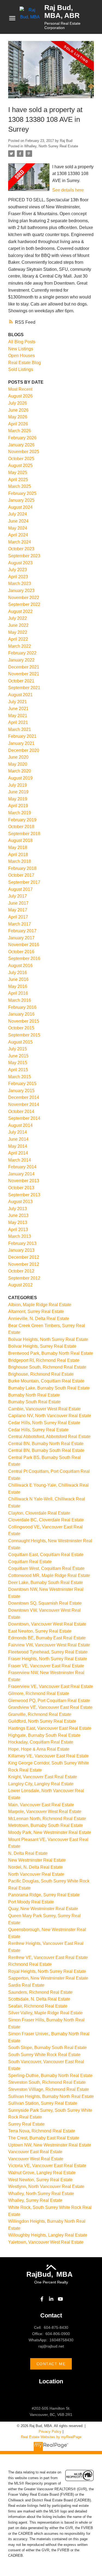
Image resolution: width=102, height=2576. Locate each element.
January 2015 (21, 1091)
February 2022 (22, 653)
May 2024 (18, 528)
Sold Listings (21, 369)
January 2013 (21, 1250)
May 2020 (18, 764)
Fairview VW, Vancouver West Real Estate (49, 1645)
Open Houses (21, 356)
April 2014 (18, 1153)
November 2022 (24, 598)
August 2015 (20, 1042)
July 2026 (18, 403)
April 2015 (18, 1070)
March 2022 (20, 646)
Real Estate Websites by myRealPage (51, 2437)
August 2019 (20, 778)
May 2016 (18, 986)
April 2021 (18, 722)
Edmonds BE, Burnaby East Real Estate (47, 1638)
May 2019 (18, 799)
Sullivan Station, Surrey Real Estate (43, 2103)
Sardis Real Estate (26, 1985)
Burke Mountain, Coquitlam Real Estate (46, 1381)
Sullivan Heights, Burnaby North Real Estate (51, 2096)
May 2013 (18, 1222)
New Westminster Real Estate (37, 1860)
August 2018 (20, 840)
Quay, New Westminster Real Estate (43, 1909)
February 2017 (22, 931)
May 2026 (18, 417)
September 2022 (24, 604)
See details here (68, 190)
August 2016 (20, 966)
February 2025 (22, 493)
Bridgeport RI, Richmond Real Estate (44, 1360)
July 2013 (18, 1209)
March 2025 (20, 486)
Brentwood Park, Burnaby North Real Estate (51, 1353)
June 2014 (18, 1139)
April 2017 (18, 917)
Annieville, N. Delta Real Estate (39, 1319)
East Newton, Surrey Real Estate (40, 1631)
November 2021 (24, 674)
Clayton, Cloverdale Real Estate (39, 1513)
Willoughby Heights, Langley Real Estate (48, 2235)
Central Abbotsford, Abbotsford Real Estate (49, 1437)
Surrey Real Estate (26, 2124)
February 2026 (22, 438)
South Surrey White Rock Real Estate (44, 2055)
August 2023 (20, 563)
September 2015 (24, 1035)
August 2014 (20, 1125)
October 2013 (21, 1188)
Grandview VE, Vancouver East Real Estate (50, 1707)
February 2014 (22, 1167)
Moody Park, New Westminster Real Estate (50, 1832)
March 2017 (20, 924)
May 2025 (18, 473)
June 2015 (18, 1056)
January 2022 (21, 660)
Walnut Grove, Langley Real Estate (42, 2173)
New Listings (21, 349)
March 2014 (20, 1160)
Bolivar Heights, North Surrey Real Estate (48, 1339)
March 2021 (20, 729)
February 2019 (22, 820)
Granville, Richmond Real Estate (40, 1714)
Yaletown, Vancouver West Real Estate (46, 2242)
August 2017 (20, 889)
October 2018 (21, 827)
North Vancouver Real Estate (36, 1874)
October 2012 (21, 1271)
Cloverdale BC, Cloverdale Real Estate (46, 1520)
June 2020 (18, 757)
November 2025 (24, 452)
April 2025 (18, 480)
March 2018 (20, 861)
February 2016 (22, 1007)
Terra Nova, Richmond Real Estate (42, 2131)
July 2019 (18, 785)
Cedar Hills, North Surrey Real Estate (44, 1423)
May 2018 (18, 847)
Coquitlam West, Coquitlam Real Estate (46, 1568)
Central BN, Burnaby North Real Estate (46, 1444)
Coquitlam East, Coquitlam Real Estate (46, 1555)
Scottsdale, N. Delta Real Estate (39, 1999)
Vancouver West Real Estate (36, 2159)
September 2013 (24, 1195)
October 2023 (21, 549)
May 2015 (18, 1063)
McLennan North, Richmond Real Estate (47, 1819)
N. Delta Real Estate (28, 1853)
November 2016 (24, 945)
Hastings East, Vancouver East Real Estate (50, 1728)
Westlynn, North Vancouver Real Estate (46, 2187)
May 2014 (18, 1146)
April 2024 (18, 535)
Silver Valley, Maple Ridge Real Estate (45, 2013)
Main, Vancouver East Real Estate (41, 1805)
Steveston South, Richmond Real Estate (47, 2082)
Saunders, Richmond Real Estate (40, 1992)
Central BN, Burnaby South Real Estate (46, 1450)
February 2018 (22, 868)
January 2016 (21, 1014)
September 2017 (24, 882)
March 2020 (20, 771)
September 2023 (24, 556)
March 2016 (20, 1000)
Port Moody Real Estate (31, 1902)
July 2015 (18, 1049)
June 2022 (18, 625)
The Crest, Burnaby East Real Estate (44, 2138)
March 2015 (20, 1077)
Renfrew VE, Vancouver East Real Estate (48, 1958)
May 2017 (18, 910)
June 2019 (18, 792)
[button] (42, 2299)
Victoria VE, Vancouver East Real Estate (47, 2166)
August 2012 (20, 1285)
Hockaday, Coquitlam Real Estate (41, 1742)
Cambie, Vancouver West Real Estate (44, 1409)
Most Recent (20, 389)
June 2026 (18, 410)
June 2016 (18, 979)
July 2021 (18, 702)
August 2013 (20, 1202)
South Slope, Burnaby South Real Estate (47, 2048)
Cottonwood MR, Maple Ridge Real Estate (49, 1575)
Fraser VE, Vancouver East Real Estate (46, 1666)
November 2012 (24, 1264)
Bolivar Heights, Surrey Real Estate (42, 1346)
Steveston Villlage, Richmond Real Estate (49, 2089)
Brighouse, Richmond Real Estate (41, 1374)
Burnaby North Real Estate (34, 1395)
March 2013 (20, 1236)
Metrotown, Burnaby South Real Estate (46, 1825)
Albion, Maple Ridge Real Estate (40, 1305)
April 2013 (18, 1230)
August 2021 (20, 695)
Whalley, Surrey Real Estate (35, 2200)
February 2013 (22, 1243)
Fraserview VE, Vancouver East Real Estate (51, 1686)
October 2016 (21, 952)
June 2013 (18, 1215)
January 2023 (21, 591)
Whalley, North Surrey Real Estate (51, 146)
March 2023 (20, 583)
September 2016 (24, 958)
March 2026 (20, 431)
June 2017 (18, 903)
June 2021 (18, 709)
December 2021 (24, 667)
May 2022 (18, 632)
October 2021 (21, 681)
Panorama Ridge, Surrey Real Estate (44, 1895)
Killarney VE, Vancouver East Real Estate (48, 1756)
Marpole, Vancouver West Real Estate (45, 1812)
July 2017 (18, 896)
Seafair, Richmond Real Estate (38, 2006)
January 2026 (21, 445)
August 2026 (20, 396)
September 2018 (24, 834)
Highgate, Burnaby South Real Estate (44, 1735)
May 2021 (18, 716)
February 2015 (22, 1084)
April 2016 (18, 993)
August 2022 (20, 611)
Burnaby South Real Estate (34, 1402)
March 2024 (20, 542)
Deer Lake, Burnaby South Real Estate (46, 1583)
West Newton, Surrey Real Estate (40, 2180)
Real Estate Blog (24, 363)
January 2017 (21, 938)
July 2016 (18, 973)
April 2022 (18, 639)
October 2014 (21, 1112)
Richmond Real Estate (30, 1964)
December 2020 (24, 750)
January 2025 (21, 500)
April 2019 (18, 806)
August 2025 (20, 465)
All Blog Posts (22, 342)
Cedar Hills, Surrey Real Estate (38, 1430)
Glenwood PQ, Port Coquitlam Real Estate (49, 1701)
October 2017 (21, 875)
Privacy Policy (50, 2432)
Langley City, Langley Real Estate (41, 1784)
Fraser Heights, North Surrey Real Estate (48, 1659)
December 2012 (24, 1257)
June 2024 (18, 521)
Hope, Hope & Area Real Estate (39, 1749)
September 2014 (24, 1118)
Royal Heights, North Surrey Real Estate (47, 1971)
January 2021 (21, 743)
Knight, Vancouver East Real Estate (43, 1777)
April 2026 (18, 424)
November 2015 (24, 1021)
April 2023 (18, 577)
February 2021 (22, 736)
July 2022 (18, 618)
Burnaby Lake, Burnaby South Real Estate (49, 1388)
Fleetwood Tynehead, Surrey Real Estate (48, 1652)
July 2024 (18, 514)
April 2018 (18, 855)
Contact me (51, 2364)
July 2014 (18, 1132)
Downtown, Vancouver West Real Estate (47, 1624)
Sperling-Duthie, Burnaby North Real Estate (50, 2076)
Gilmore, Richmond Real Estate (39, 1694)
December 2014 (24, 1097)
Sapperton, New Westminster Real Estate (48, 1978)
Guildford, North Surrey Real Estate (42, 1721)
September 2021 (24, 688)
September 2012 (24, 1278)
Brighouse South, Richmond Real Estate (47, 1367)
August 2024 (20, 507)
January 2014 (21, 1174)
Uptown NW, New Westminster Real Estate (50, 2145)
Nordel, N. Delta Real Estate (35, 1867)
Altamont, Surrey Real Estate (36, 1311)
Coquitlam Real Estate (30, 1562)
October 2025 (21, 459)
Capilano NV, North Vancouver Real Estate (50, 1416)
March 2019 (20, 813)
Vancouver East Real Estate (35, 2152)
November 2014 (24, 1104)
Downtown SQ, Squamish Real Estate (45, 1603)
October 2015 (21, 1028)
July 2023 (18, 570)
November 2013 (24, 1181)
